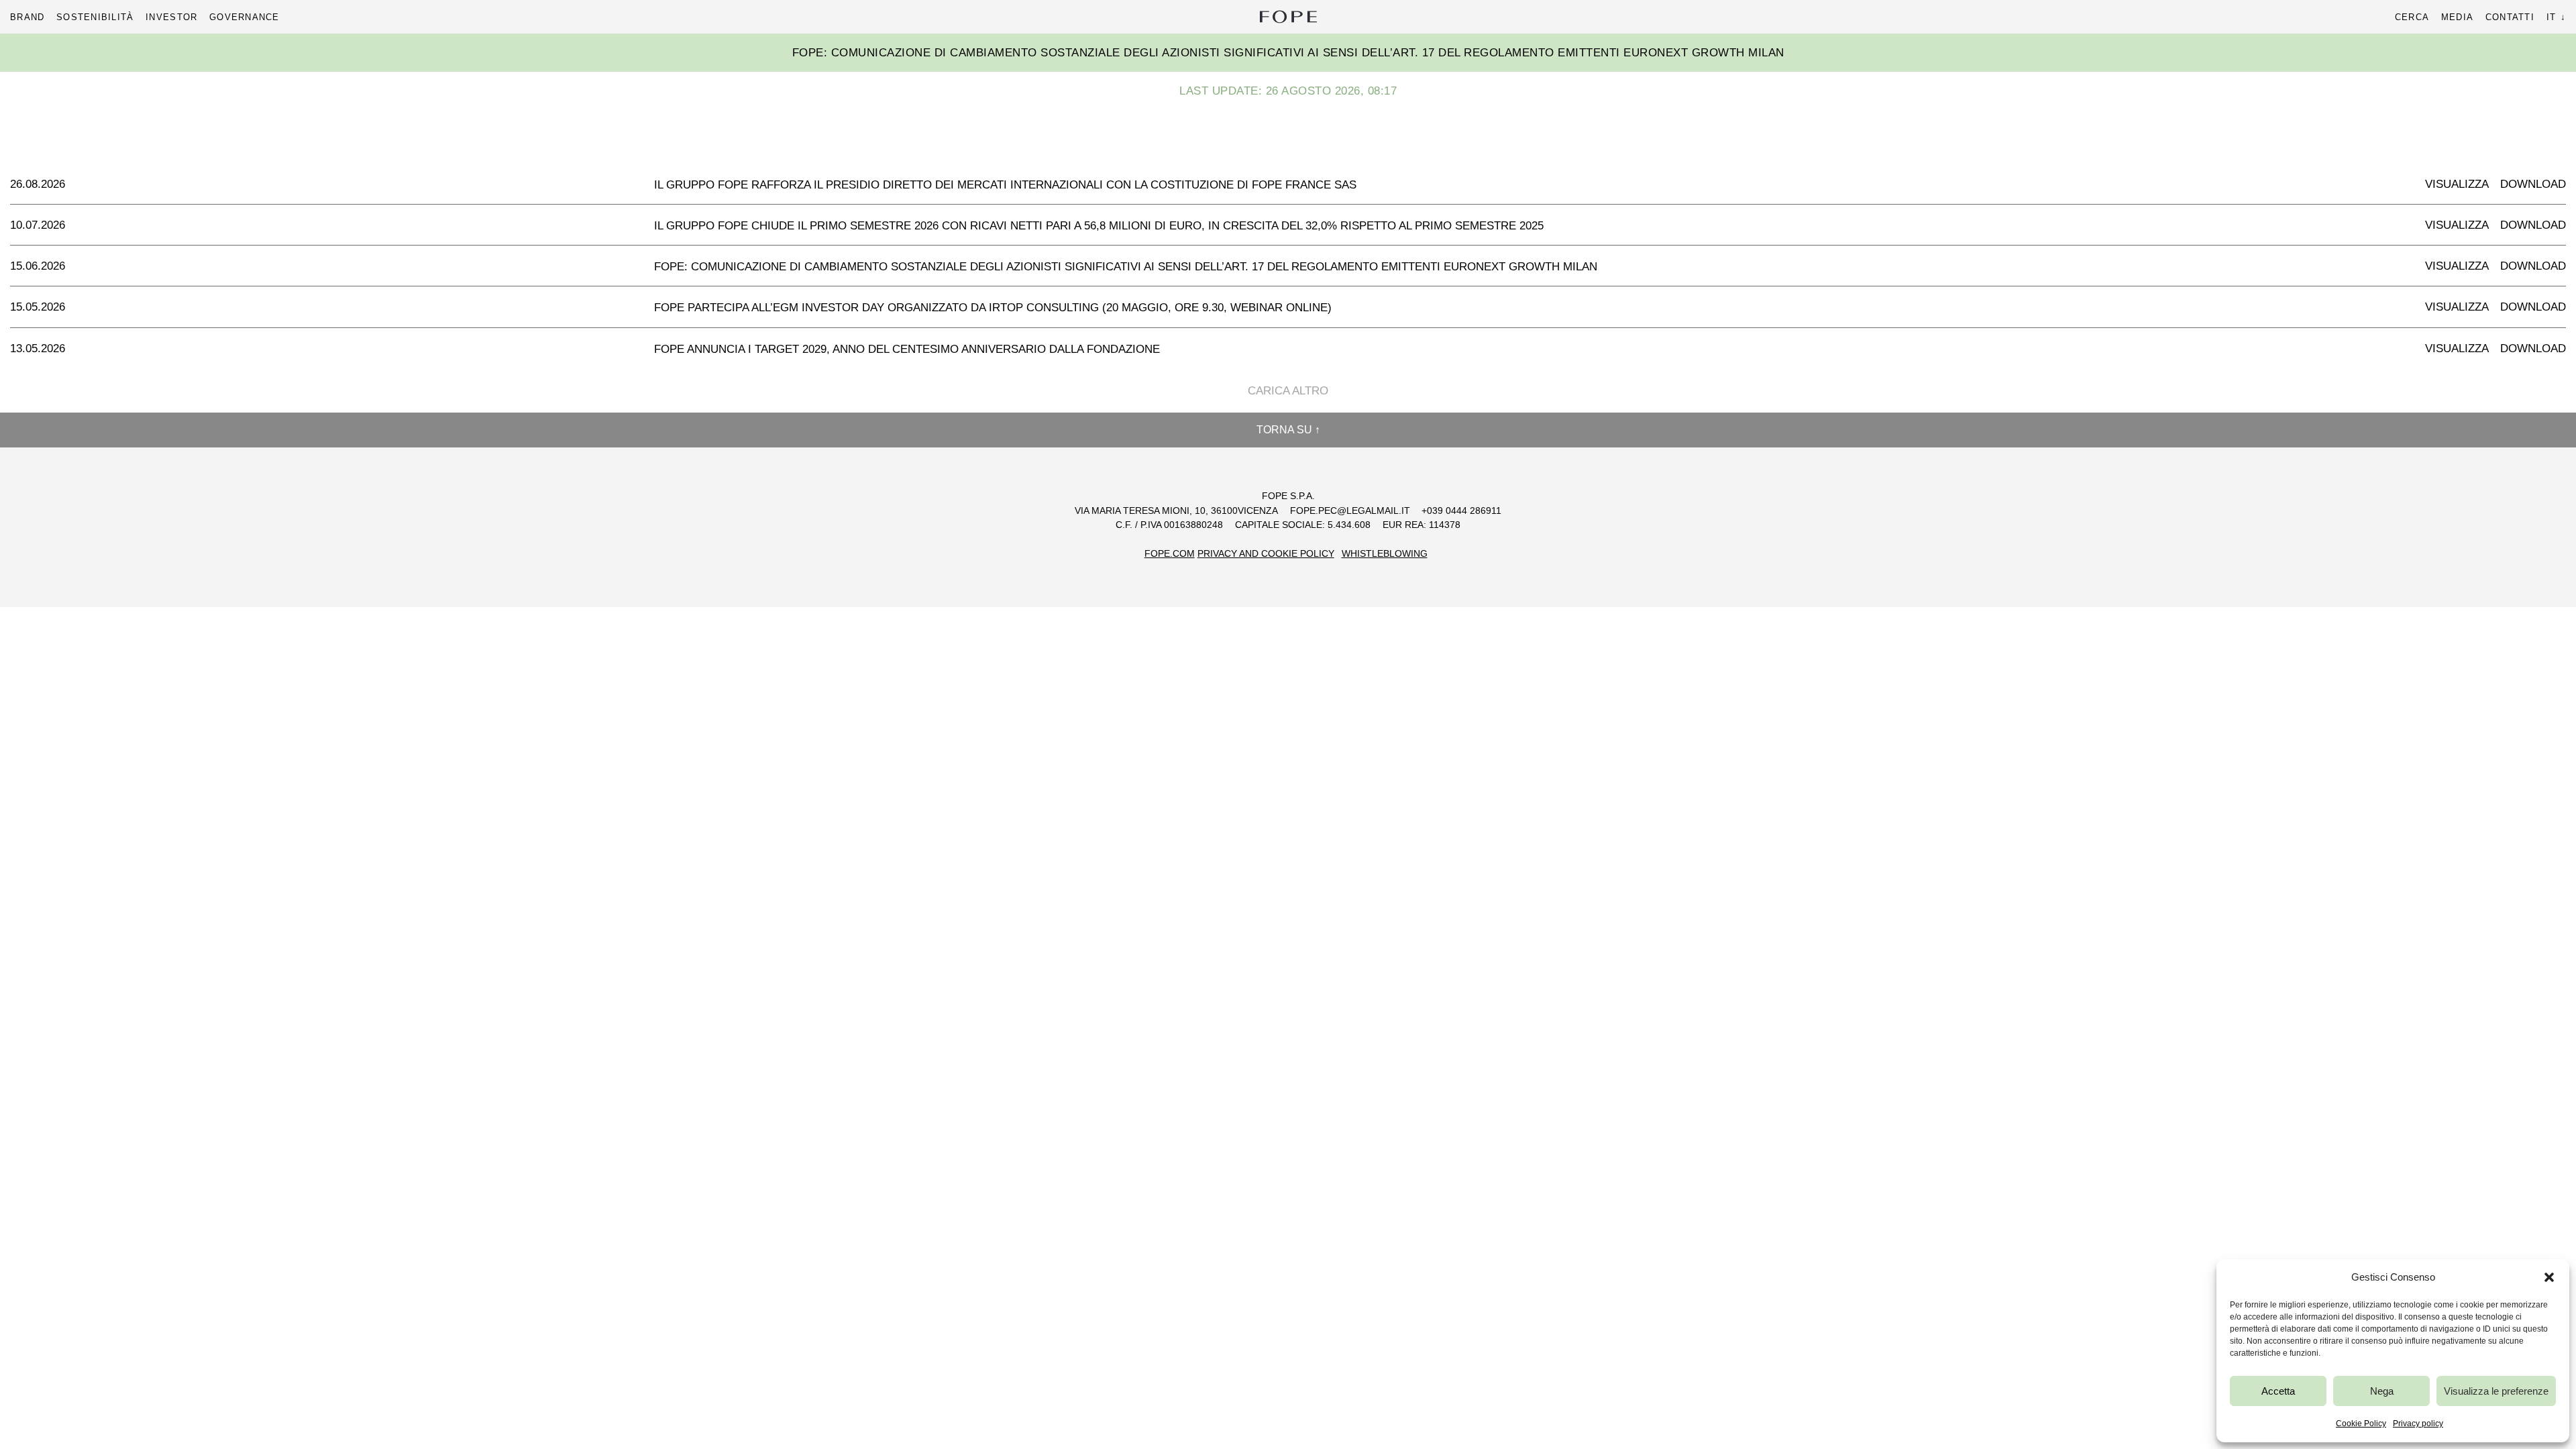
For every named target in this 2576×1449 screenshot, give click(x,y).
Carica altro (1288, 391)
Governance (245, 17)
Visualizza (2457, 184)
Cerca (2412, 17)
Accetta (2278, 1391)
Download (2533, 184)
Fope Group (1288, 17)
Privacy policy (2418, 1424)
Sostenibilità (95, 17)
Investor (171, 17)
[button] (2549, 1277)
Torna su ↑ (1288, 430)
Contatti (2510, 17)
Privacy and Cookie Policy (1266, 554)
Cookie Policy (2361, 1424)
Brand (27, 17)
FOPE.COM (1170, 554)
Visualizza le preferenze (2496, 1391)
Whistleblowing (1385, 554)
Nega (2382, 1391)
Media (2457, 17)
